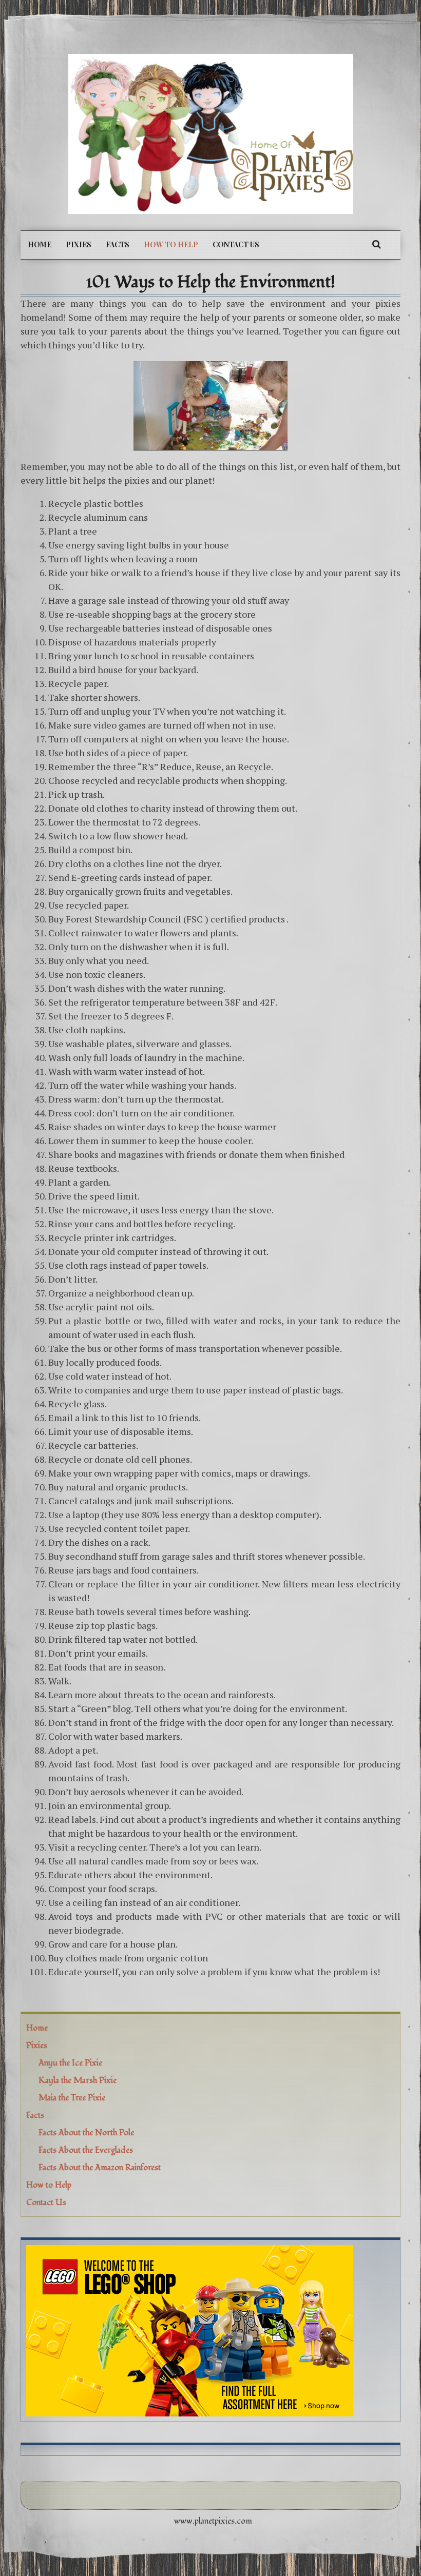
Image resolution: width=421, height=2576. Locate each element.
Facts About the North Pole (86, 2133)
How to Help (171, 244)
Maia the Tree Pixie (72, 2098)
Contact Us (236, 244)
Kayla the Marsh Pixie (78, 2080)
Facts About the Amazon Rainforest (100, 2168)
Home (40, 244)
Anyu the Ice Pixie (70, 2063)
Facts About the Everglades (86, 2150)
